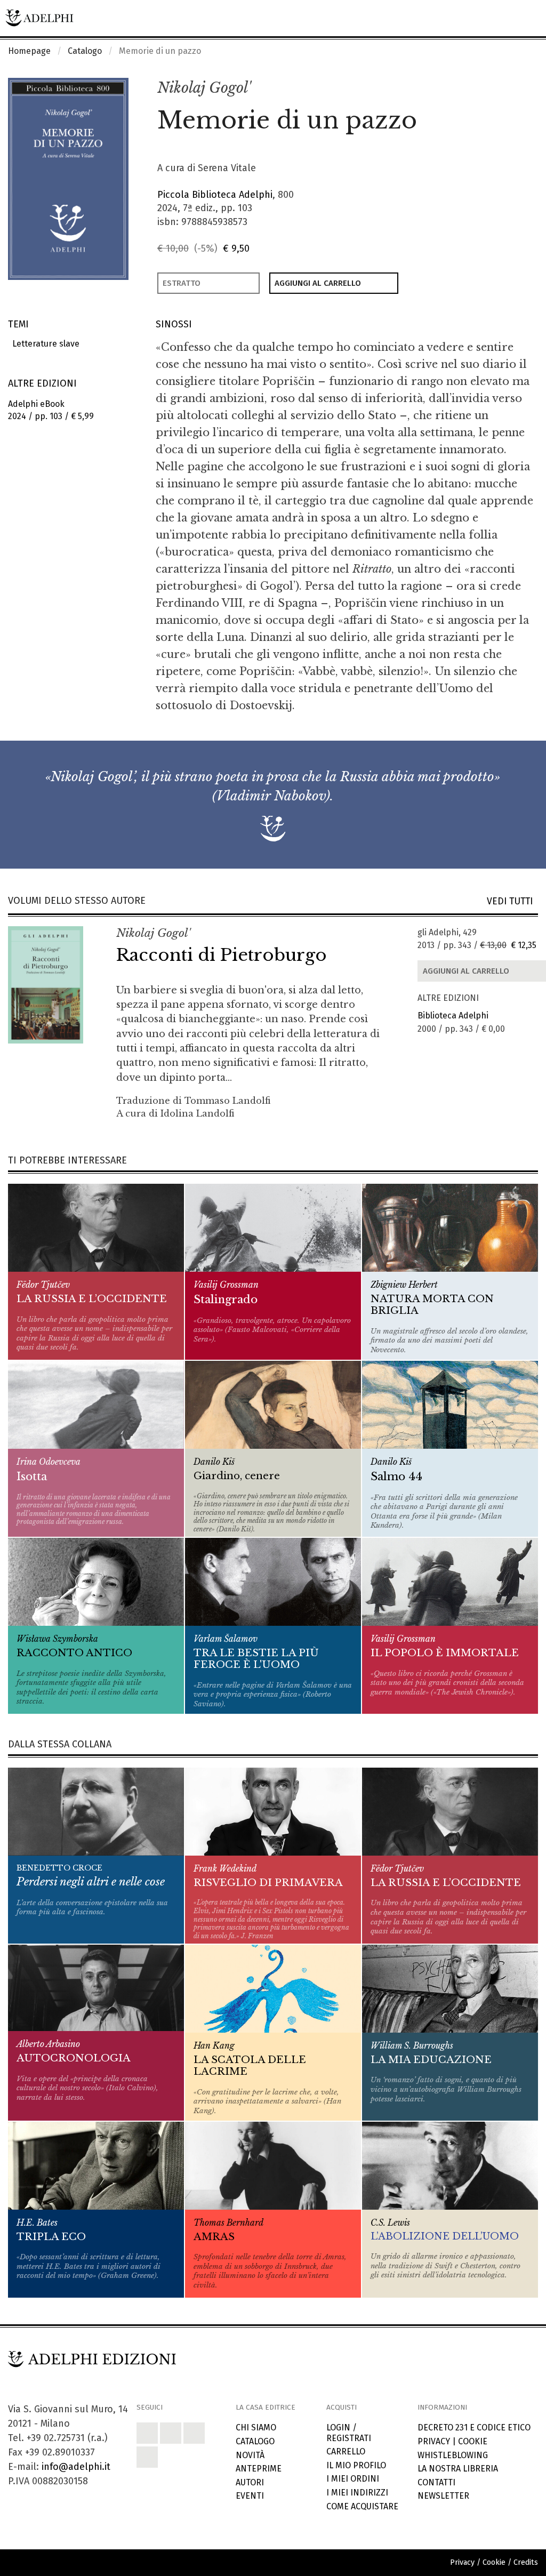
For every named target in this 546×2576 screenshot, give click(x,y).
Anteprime (259, 2469)
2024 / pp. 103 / (51, 410)
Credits (526, 2562)
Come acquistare (362, 2506)
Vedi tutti (512, 901)
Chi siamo (256, 2427)
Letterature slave (44, 344)
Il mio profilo (356, 2465)
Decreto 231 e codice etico (474, 2427)
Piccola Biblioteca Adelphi (215, 195)
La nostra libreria (458, 2469)
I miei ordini (353, 2479)
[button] (507, 89)
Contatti (436, 2482)
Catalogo (85, 51)
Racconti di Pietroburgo (222, 955)
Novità (250, 2455)
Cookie (473, 2441)
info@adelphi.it (76, 2467)
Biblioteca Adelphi (453, 1016)
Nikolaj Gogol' (204, 88)
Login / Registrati (349, 2433)
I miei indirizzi (357, 2493)
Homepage (29, 51)
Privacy (434, 2441)
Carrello (346, 2451)
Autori (250, 2482)
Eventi (250, 2496)
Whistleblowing (453, 2455)
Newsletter (443, 2496)
